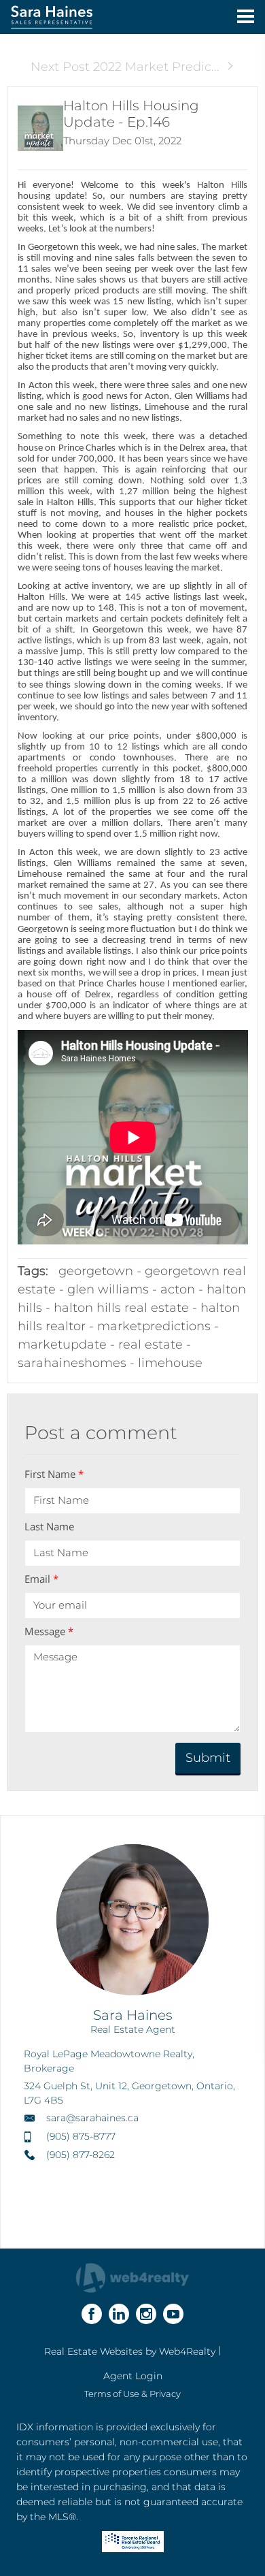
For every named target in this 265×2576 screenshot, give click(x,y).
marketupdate (62, 1345)
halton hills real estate (121, 1308)
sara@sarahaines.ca (92, 2118)
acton (178, 1289)
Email (41, 1579)
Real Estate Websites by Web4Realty (130, 2351)
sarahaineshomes (72, 1363)
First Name (54, 1474)
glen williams (108, 1289)
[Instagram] (146, 2314)
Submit (208, 1758)
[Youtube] (173, 2314)
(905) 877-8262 (81, 2155)
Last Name (49, 1526)
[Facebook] (92, 2314)
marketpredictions (154, 1326)
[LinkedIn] (119, 2314)
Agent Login (133, 2376)
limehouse (170, 1363)
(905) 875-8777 (81, 2136)
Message (49, 1631)
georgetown (96, 1271)
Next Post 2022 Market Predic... (125, 67)
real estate (151, 1345)
